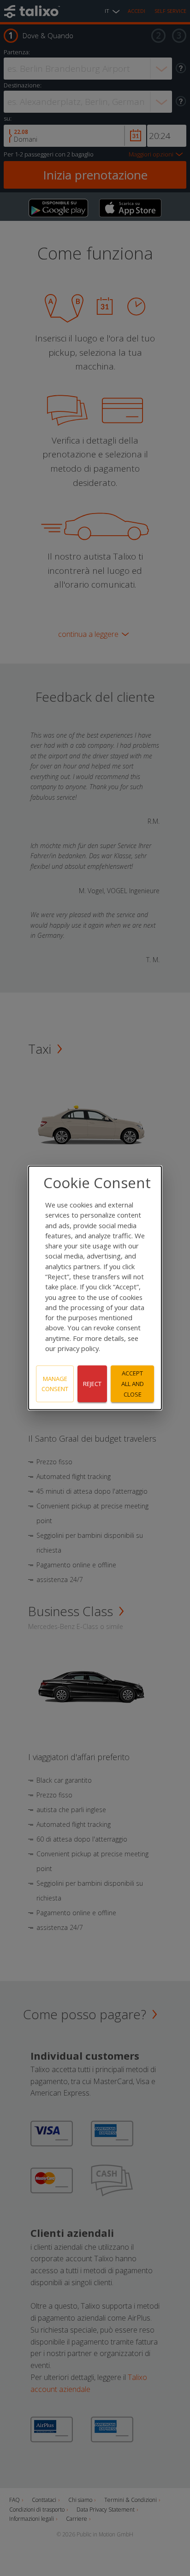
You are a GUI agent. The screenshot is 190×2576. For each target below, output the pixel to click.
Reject (92, 1384)
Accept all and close (133, 1384)
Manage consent (55, 1384)
